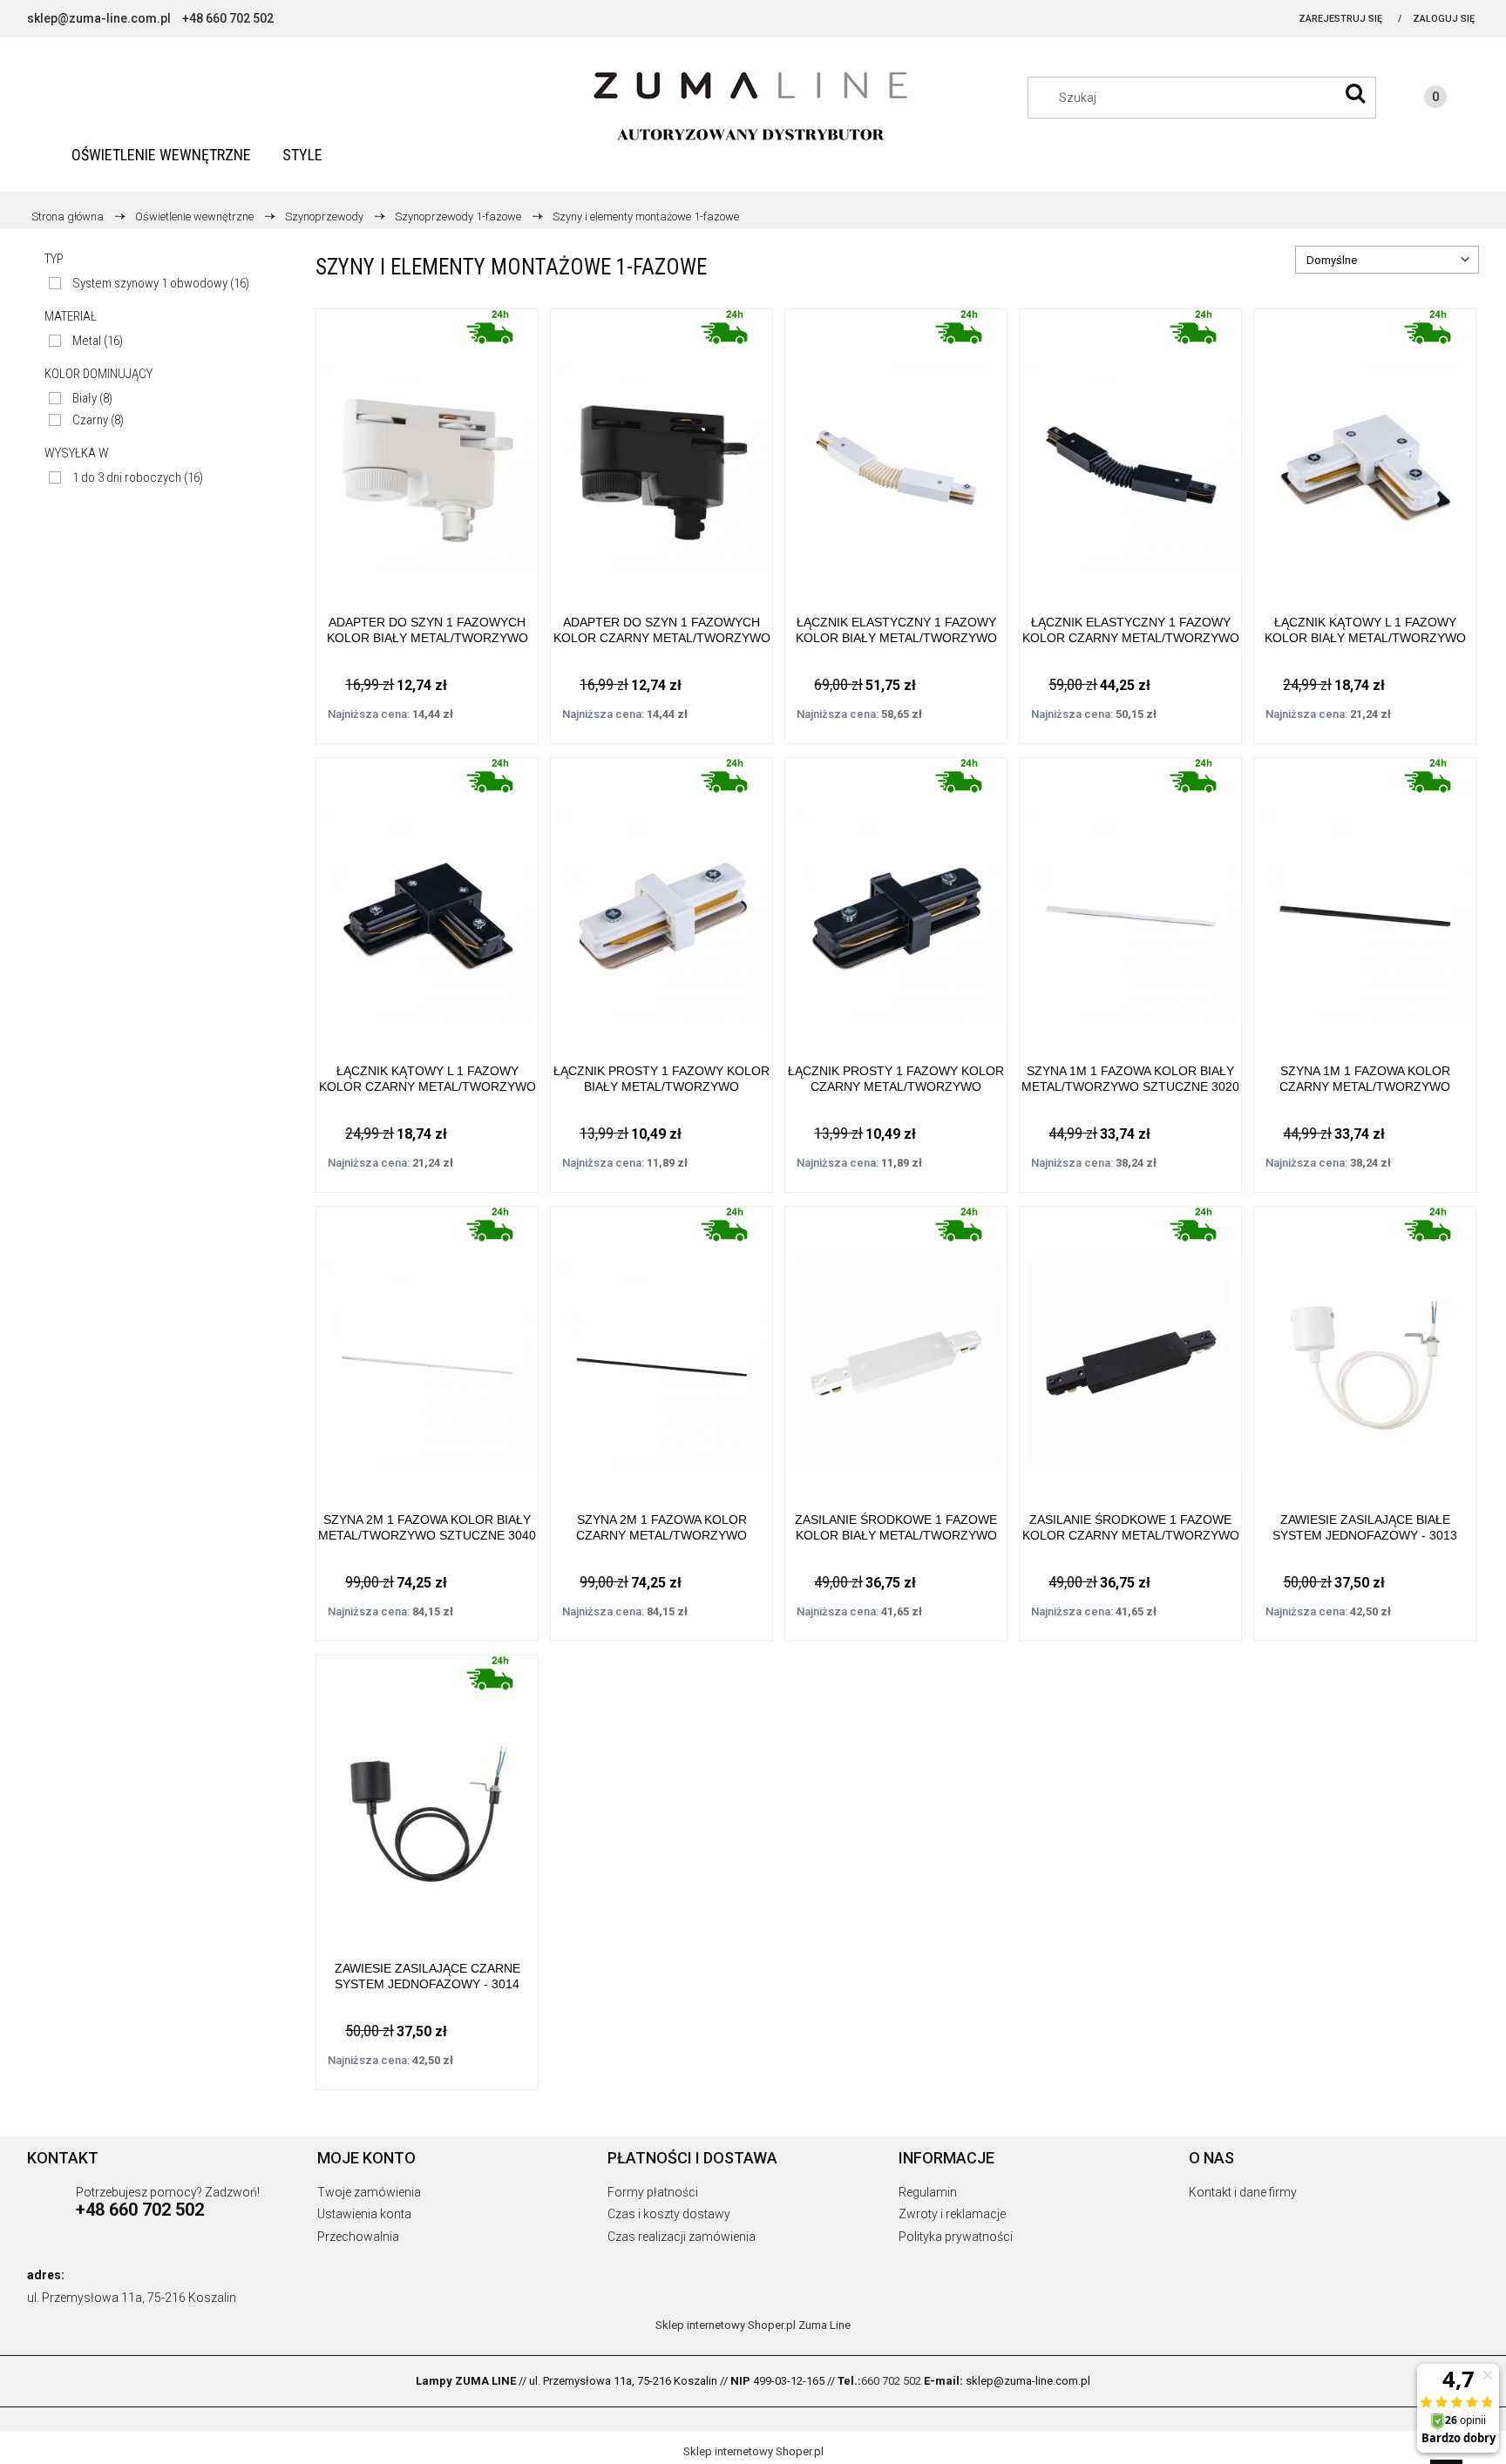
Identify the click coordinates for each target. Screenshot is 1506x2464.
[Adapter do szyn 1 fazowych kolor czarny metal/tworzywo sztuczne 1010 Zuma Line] (661, 449)
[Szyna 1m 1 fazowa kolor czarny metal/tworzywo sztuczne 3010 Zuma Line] (1365, 898)
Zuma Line (824, 2325)
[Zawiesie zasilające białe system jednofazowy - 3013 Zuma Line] (1365, 1347)
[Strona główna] (753, 107)
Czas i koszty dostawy (669, 2214)
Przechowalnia (358, 2237)
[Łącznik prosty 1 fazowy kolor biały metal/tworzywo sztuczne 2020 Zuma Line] (661, 898)
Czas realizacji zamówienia (682, 2237)
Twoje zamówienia (369, 2192)
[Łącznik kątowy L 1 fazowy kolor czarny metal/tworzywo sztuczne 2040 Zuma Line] (427, 898)
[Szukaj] (1355, 93)
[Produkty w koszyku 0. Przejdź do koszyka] (1418, 99)
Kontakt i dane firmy (1243, 2192)
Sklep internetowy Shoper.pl (726, 2325)
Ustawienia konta (364, 2214)
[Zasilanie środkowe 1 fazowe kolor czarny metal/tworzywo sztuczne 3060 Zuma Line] (1130, 1347)
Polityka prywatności (956, 2237)
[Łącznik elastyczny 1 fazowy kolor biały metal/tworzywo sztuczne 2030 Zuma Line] (896, 449)
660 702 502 (891, 2381)
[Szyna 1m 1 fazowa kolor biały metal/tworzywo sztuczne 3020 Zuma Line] (1130, 898)
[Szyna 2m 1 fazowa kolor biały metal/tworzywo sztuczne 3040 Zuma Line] (427, 1347)
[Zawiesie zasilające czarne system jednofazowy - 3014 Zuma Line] (427, 1795)
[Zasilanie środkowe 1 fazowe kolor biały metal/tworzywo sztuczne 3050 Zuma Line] (896, 1347)
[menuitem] (161, 155)
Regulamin (928, 2192)
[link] (149, 284)
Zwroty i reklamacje (952, 2214)
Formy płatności (653, 2192)
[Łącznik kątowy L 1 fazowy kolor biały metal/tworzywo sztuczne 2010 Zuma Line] (1365, 449)
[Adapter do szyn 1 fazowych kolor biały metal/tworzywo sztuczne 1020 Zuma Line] (427, 449)
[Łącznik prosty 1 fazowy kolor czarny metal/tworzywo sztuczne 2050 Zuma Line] (896, 898)
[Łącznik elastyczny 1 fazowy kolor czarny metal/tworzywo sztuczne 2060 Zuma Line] (1130, 449)
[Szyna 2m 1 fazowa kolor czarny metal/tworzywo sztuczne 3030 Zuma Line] (661, 1347)
